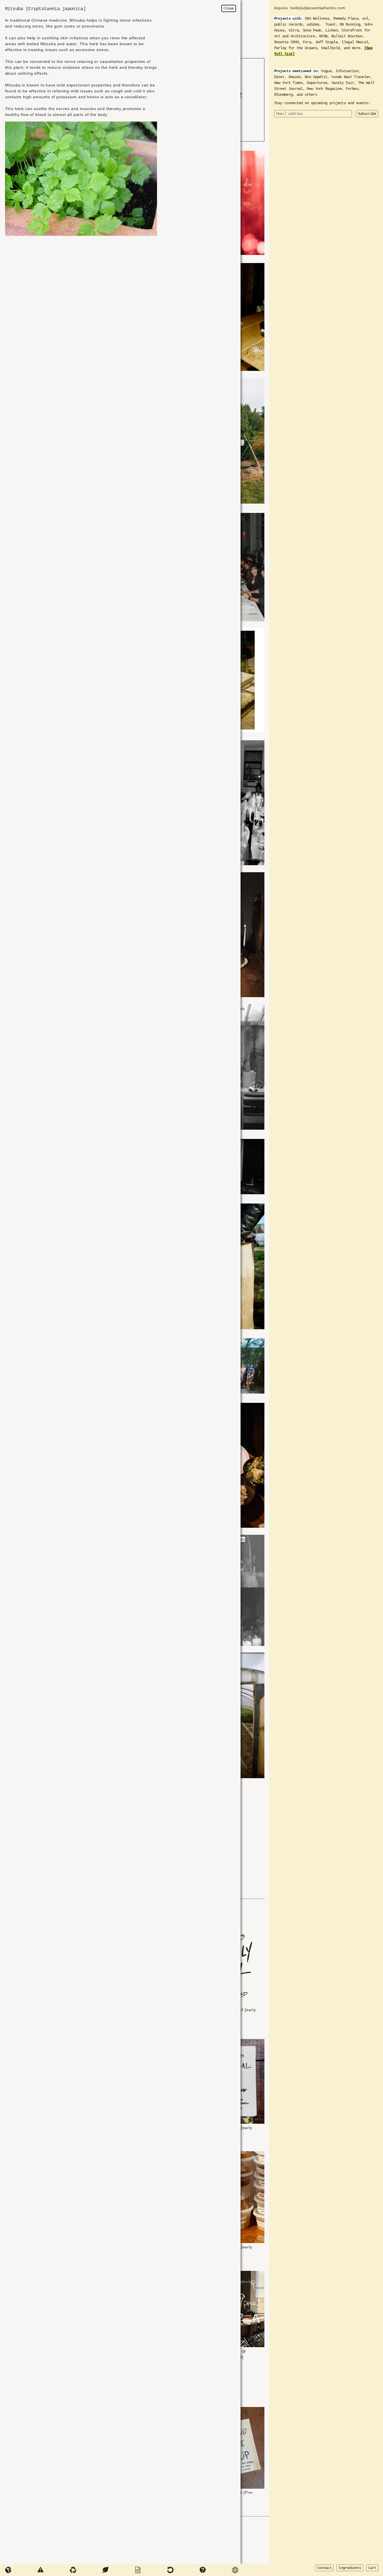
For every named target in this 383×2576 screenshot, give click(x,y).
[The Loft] (86, 2570)
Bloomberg (283, 95)
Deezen (295, 77)
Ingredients (350, 2568)
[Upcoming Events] (151, 2570)
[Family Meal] (216, 2570)
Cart (372, 2568)
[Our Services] (21, 2570)
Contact (325, 2568)
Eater (279, 77)
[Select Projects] (54, 2570)
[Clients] (183, 2570)
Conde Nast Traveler (351, 77)
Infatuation (347, 71)
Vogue (326, 71)
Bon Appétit (316, 77)
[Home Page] (248, 2570)
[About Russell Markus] (118, 2570)
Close (229, 8)
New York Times (289, 83)
